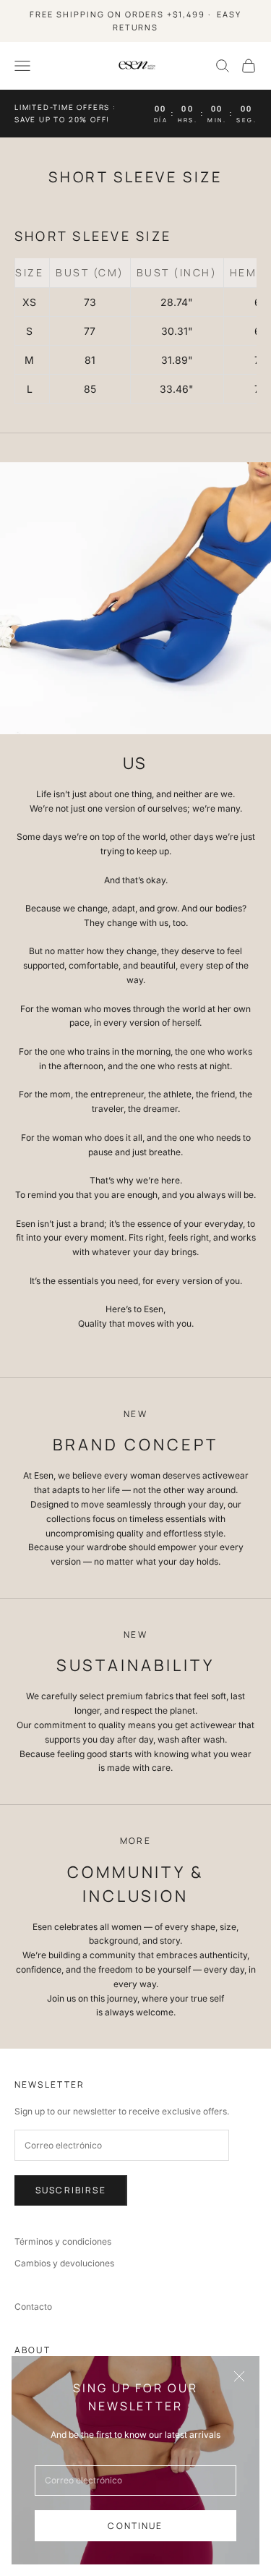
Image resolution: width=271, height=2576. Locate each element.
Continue (135, 2526)
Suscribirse (71, 2190)
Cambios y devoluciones (64, 2263)
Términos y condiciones (63, 2241)
